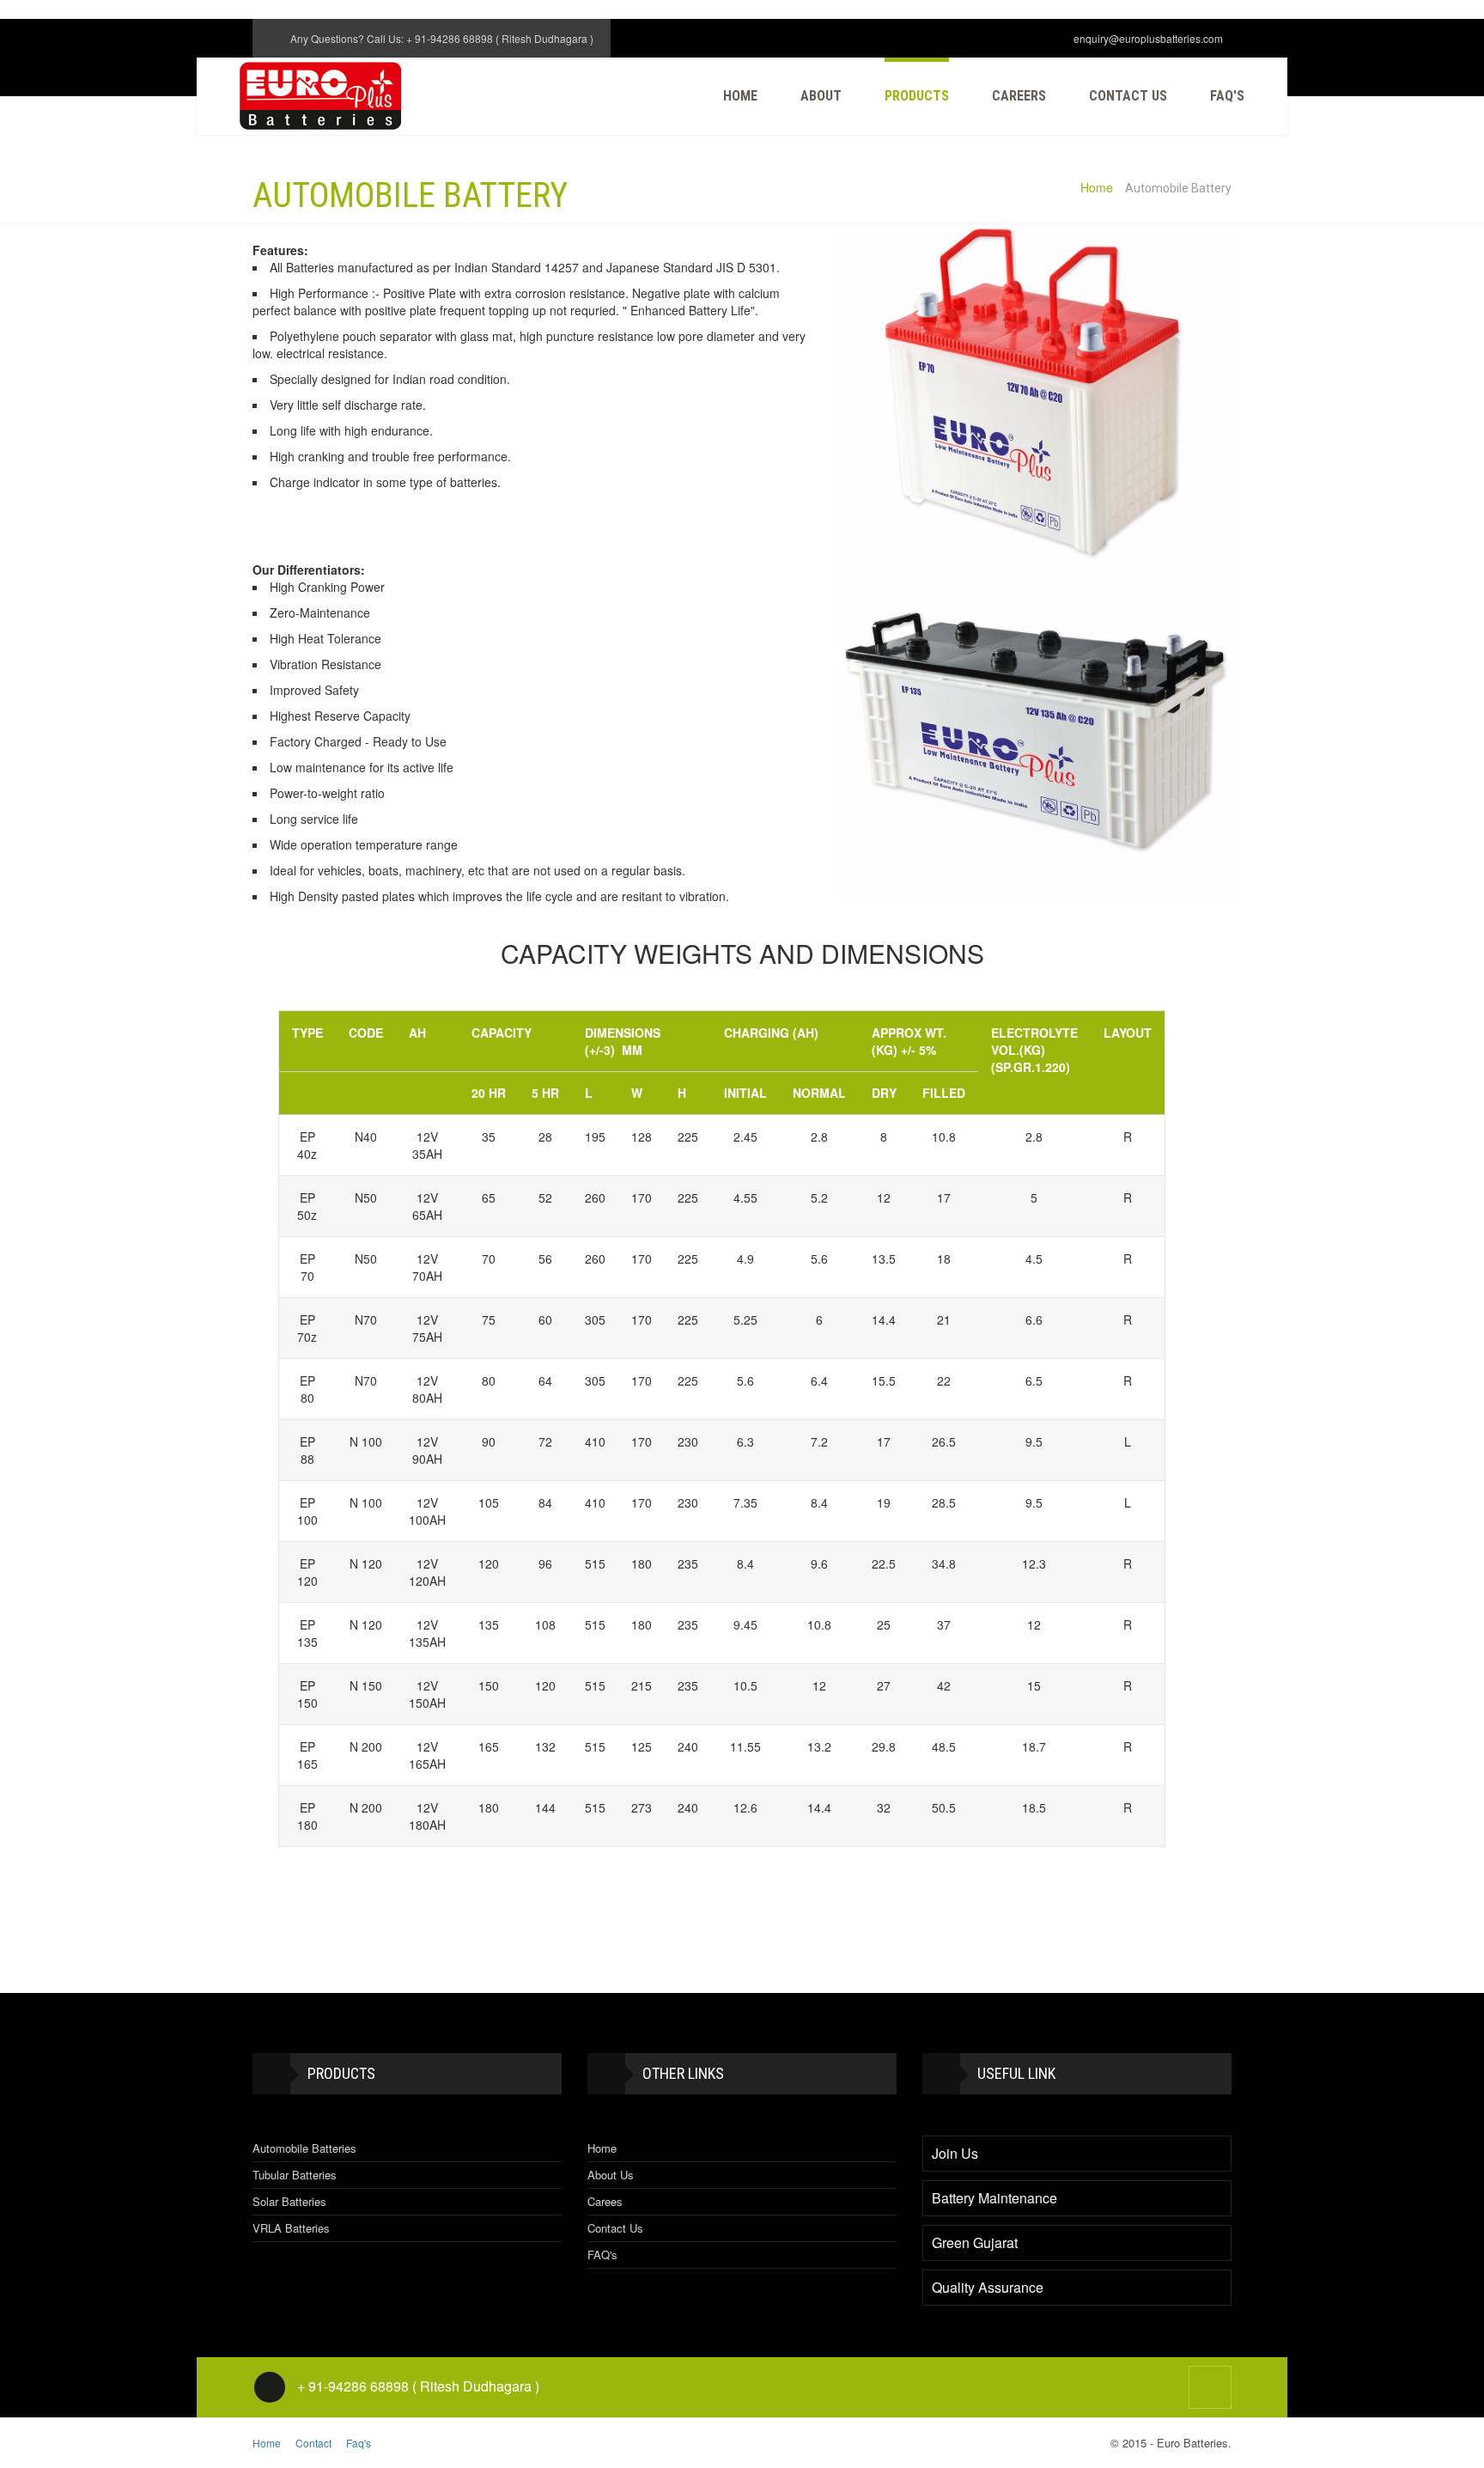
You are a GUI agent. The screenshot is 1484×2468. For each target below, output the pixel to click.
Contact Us (1128, 96)
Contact (315, 2443)
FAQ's (602, 2255)
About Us (611, 2175)
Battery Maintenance (994, 2198)
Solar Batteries (289, 2201)
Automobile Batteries (304, 2148)
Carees (605, 2201)
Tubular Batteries (295, 2175)
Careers (1019, 96)
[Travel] (320, 96)
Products (917, 96)
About (821, 96)
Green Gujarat (975, 2243)
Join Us (955, 2154)
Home (740, 96)
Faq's (1227, 96)
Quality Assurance (988, 2288)
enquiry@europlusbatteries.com (1148, 38)
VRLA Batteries (291, 2228)
